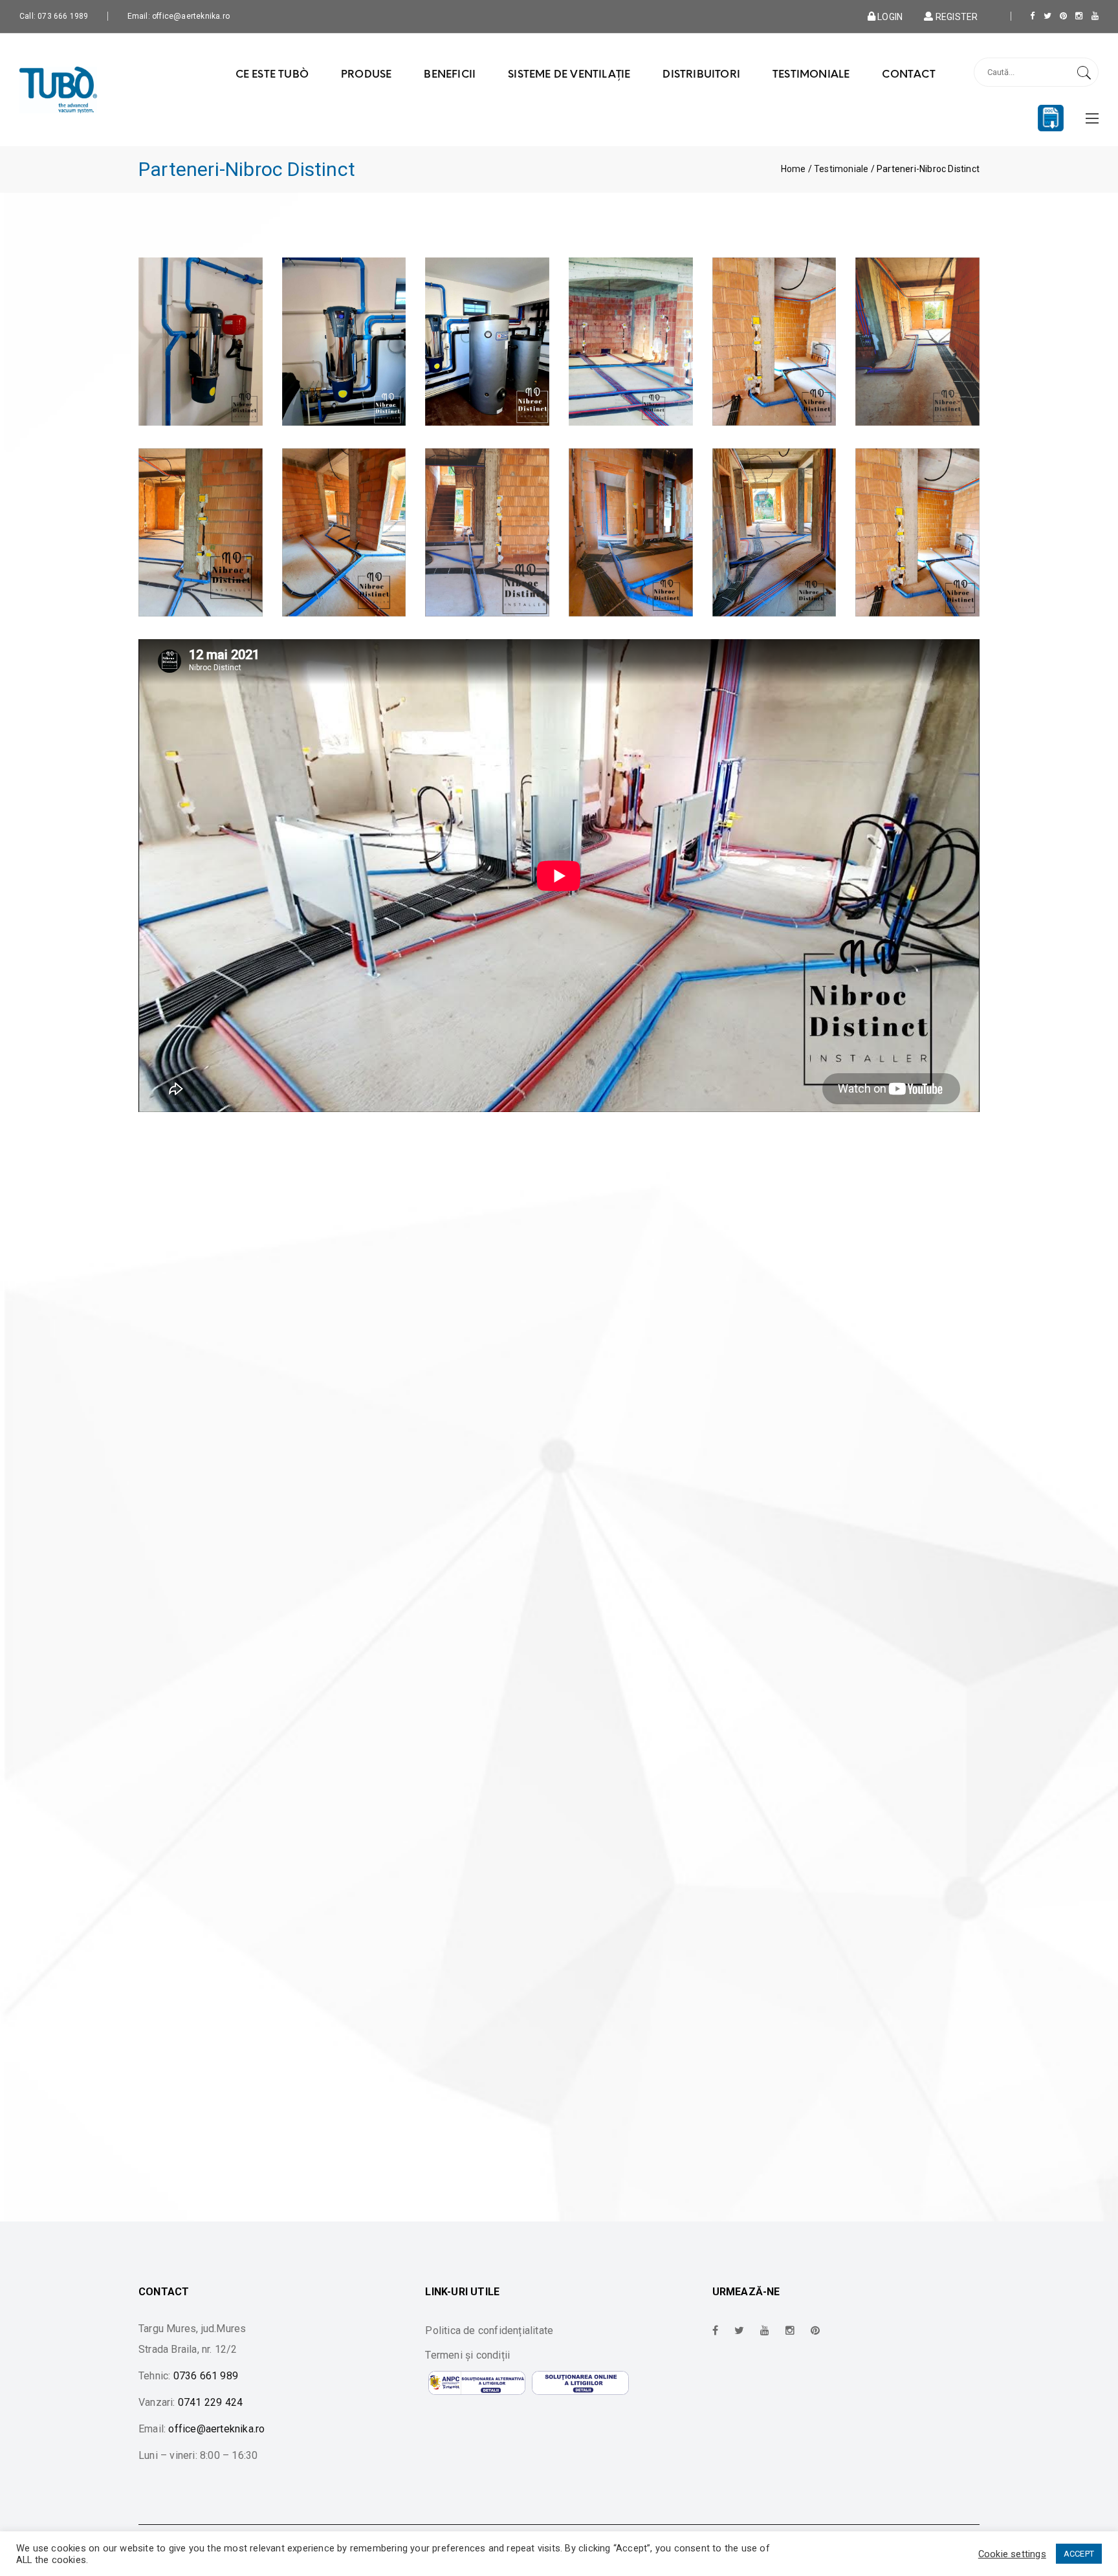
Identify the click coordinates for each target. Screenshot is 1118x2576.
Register (956, 16)
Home (794, 169)
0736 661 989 (206, 2376)
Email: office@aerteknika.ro (179, 16)
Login (889, 16)
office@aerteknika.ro (216, 2429)
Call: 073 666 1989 (54, 16)
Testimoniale (841, 169)
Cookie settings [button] (1012, 2554)
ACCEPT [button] (1079, 2554)
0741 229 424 (210, 2402)
